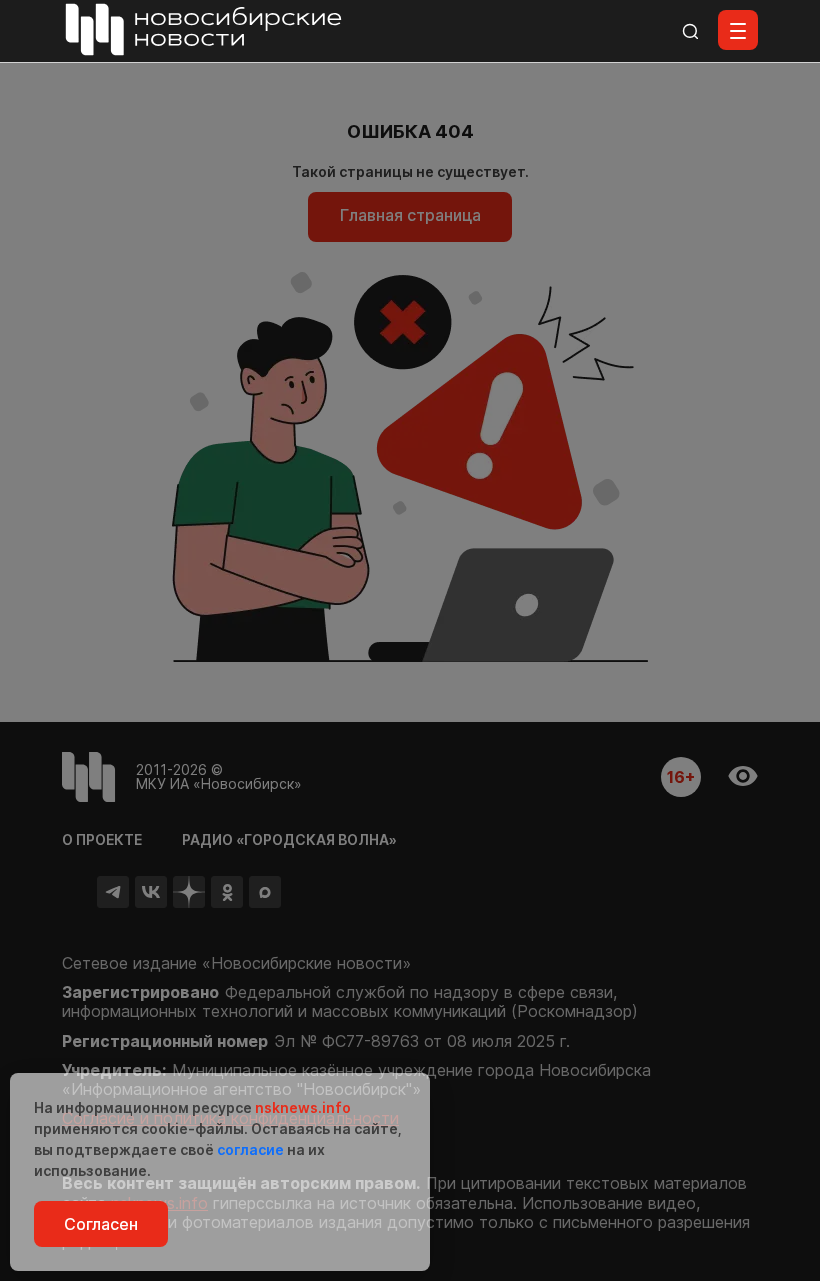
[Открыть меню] (738, 30)
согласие (250, 1149)
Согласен (101, 1224)
